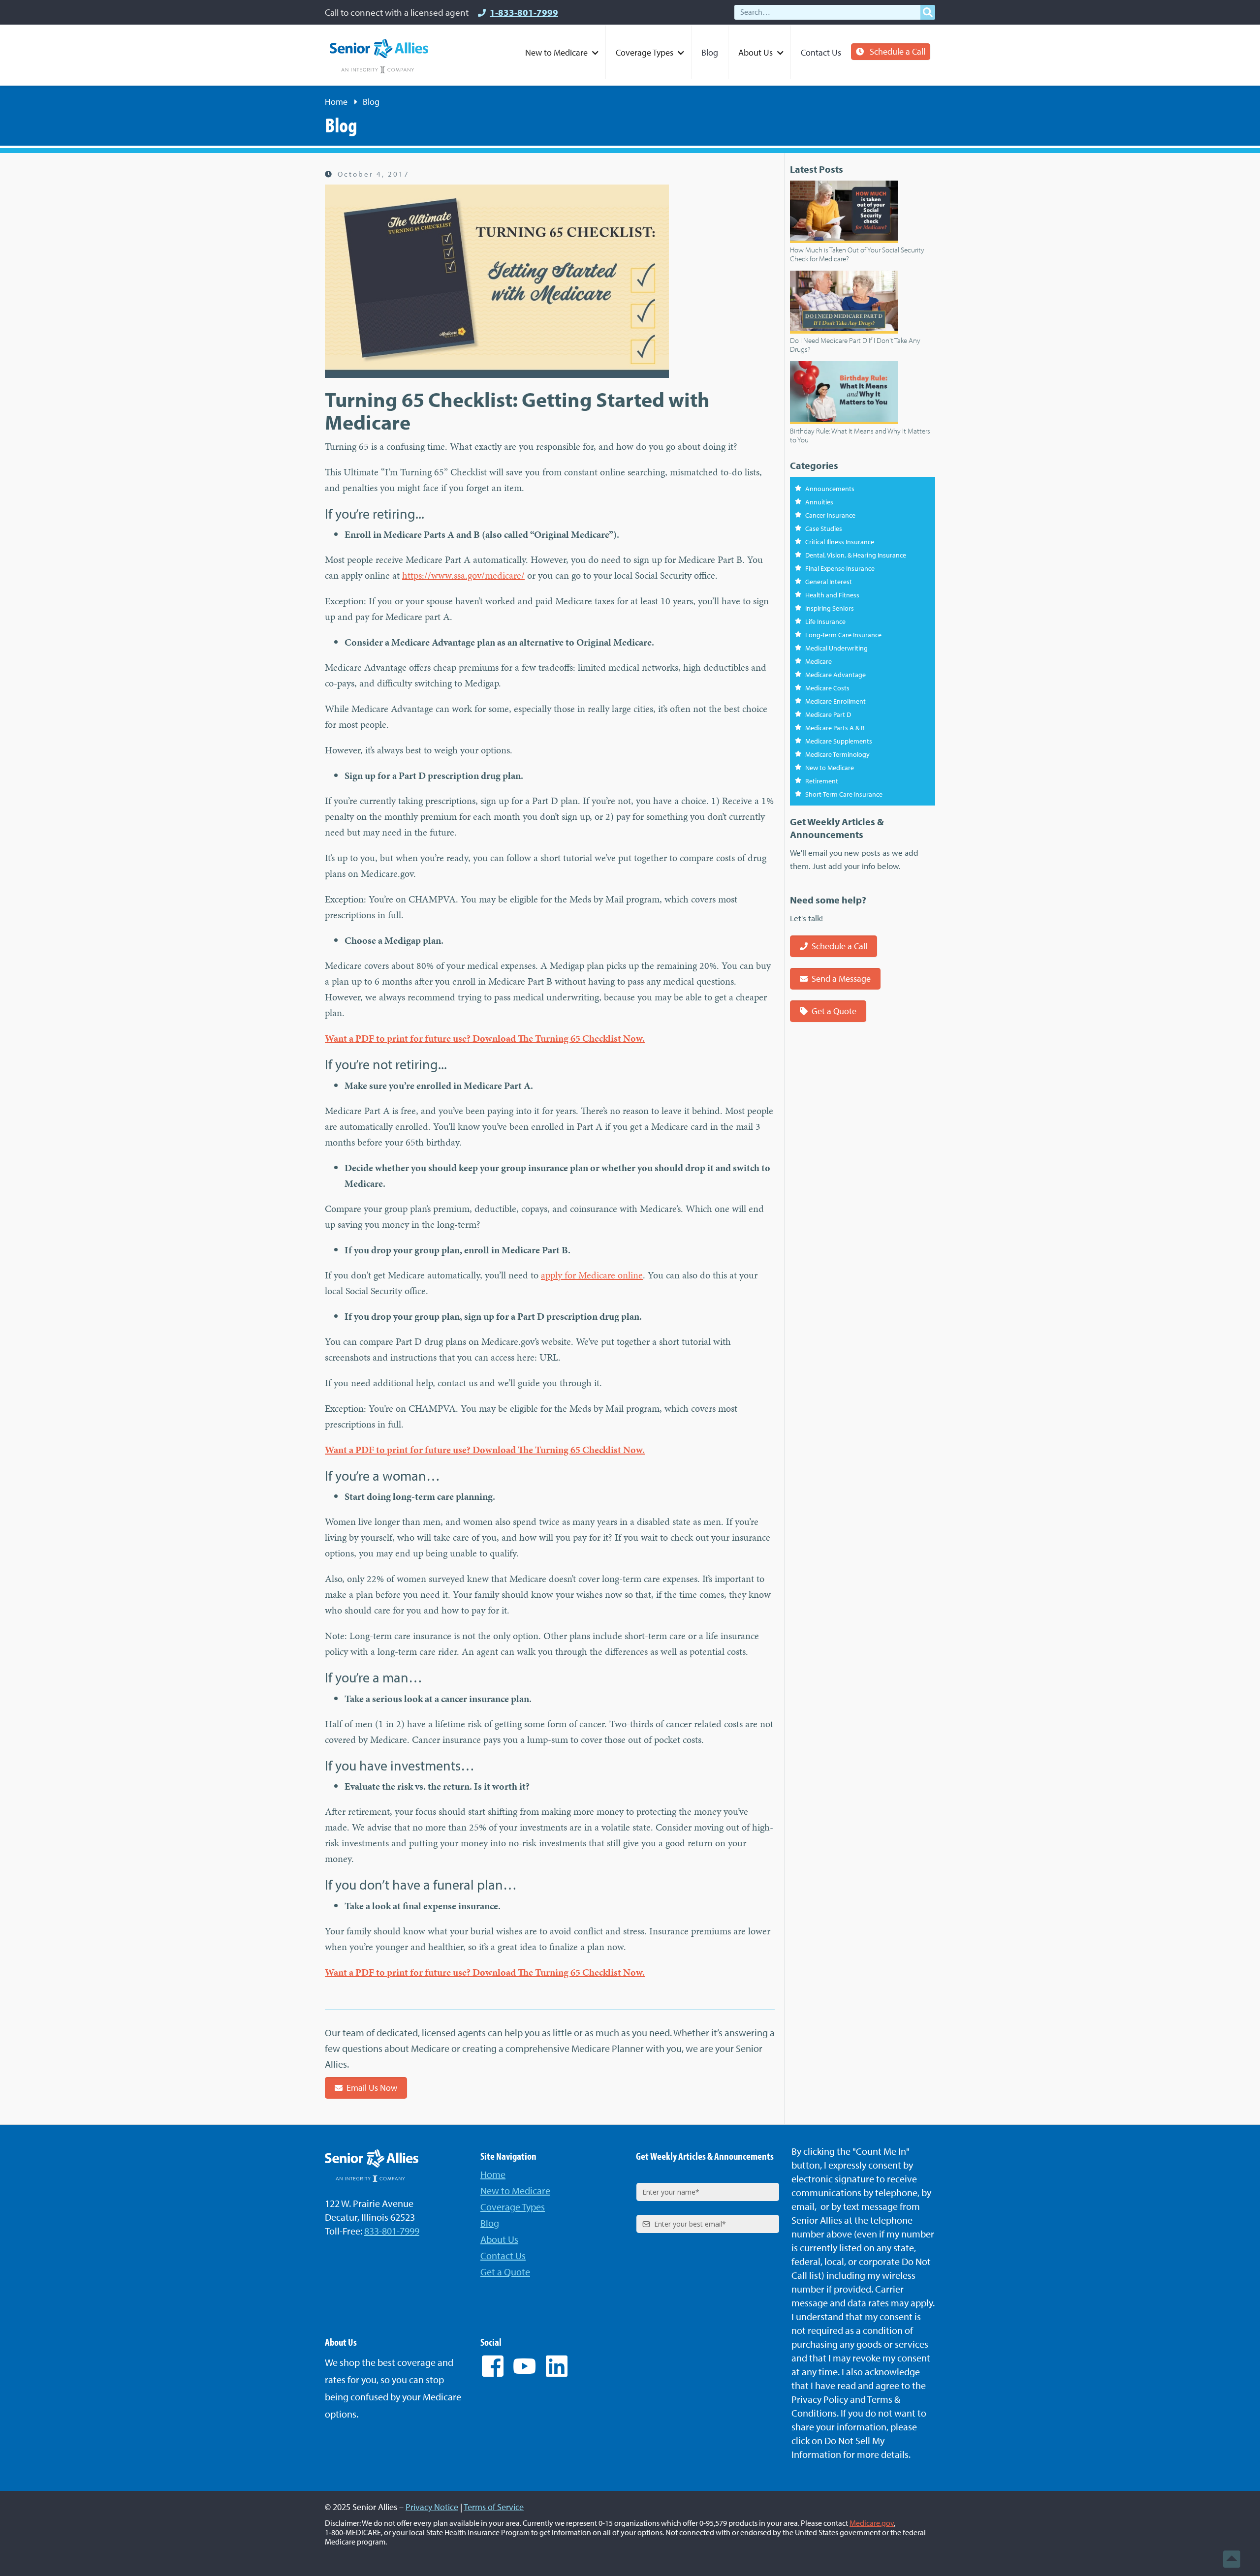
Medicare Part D (828, 714)
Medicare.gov (872, 2523)
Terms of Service (494, 2507)
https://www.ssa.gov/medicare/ (463, 575)
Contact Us (821, 52)
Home (336, 102)
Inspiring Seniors (830, 608)
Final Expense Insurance (840, 568)
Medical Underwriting (836, 648)
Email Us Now (372, 2088)
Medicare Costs (827, 688)
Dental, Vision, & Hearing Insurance (856, 555)
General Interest (829, 582)
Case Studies (824, 528)
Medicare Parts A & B (835, 728)
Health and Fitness (832, 595)
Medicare (819, 661)
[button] (561, 52)
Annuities (819, 502)
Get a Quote (834, 1011)
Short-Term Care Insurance (844, 794)
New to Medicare (830, 768)
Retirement (822, 781)
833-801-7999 (392, 2231)
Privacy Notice (432, 2507)
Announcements (830, 489)
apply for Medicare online (592, 1275)
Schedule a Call (898, 51)
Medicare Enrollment (835, 701)
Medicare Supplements (839, 741)
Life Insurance (825, 621)
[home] (379, 56)
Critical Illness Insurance (840, 542)
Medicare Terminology (837, 754)
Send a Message (841, 978)
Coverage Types (513, 2207)
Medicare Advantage (835, 675)
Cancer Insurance (830, 515)
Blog (710, 52)
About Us (499, 2239)
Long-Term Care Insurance (843, 635)
